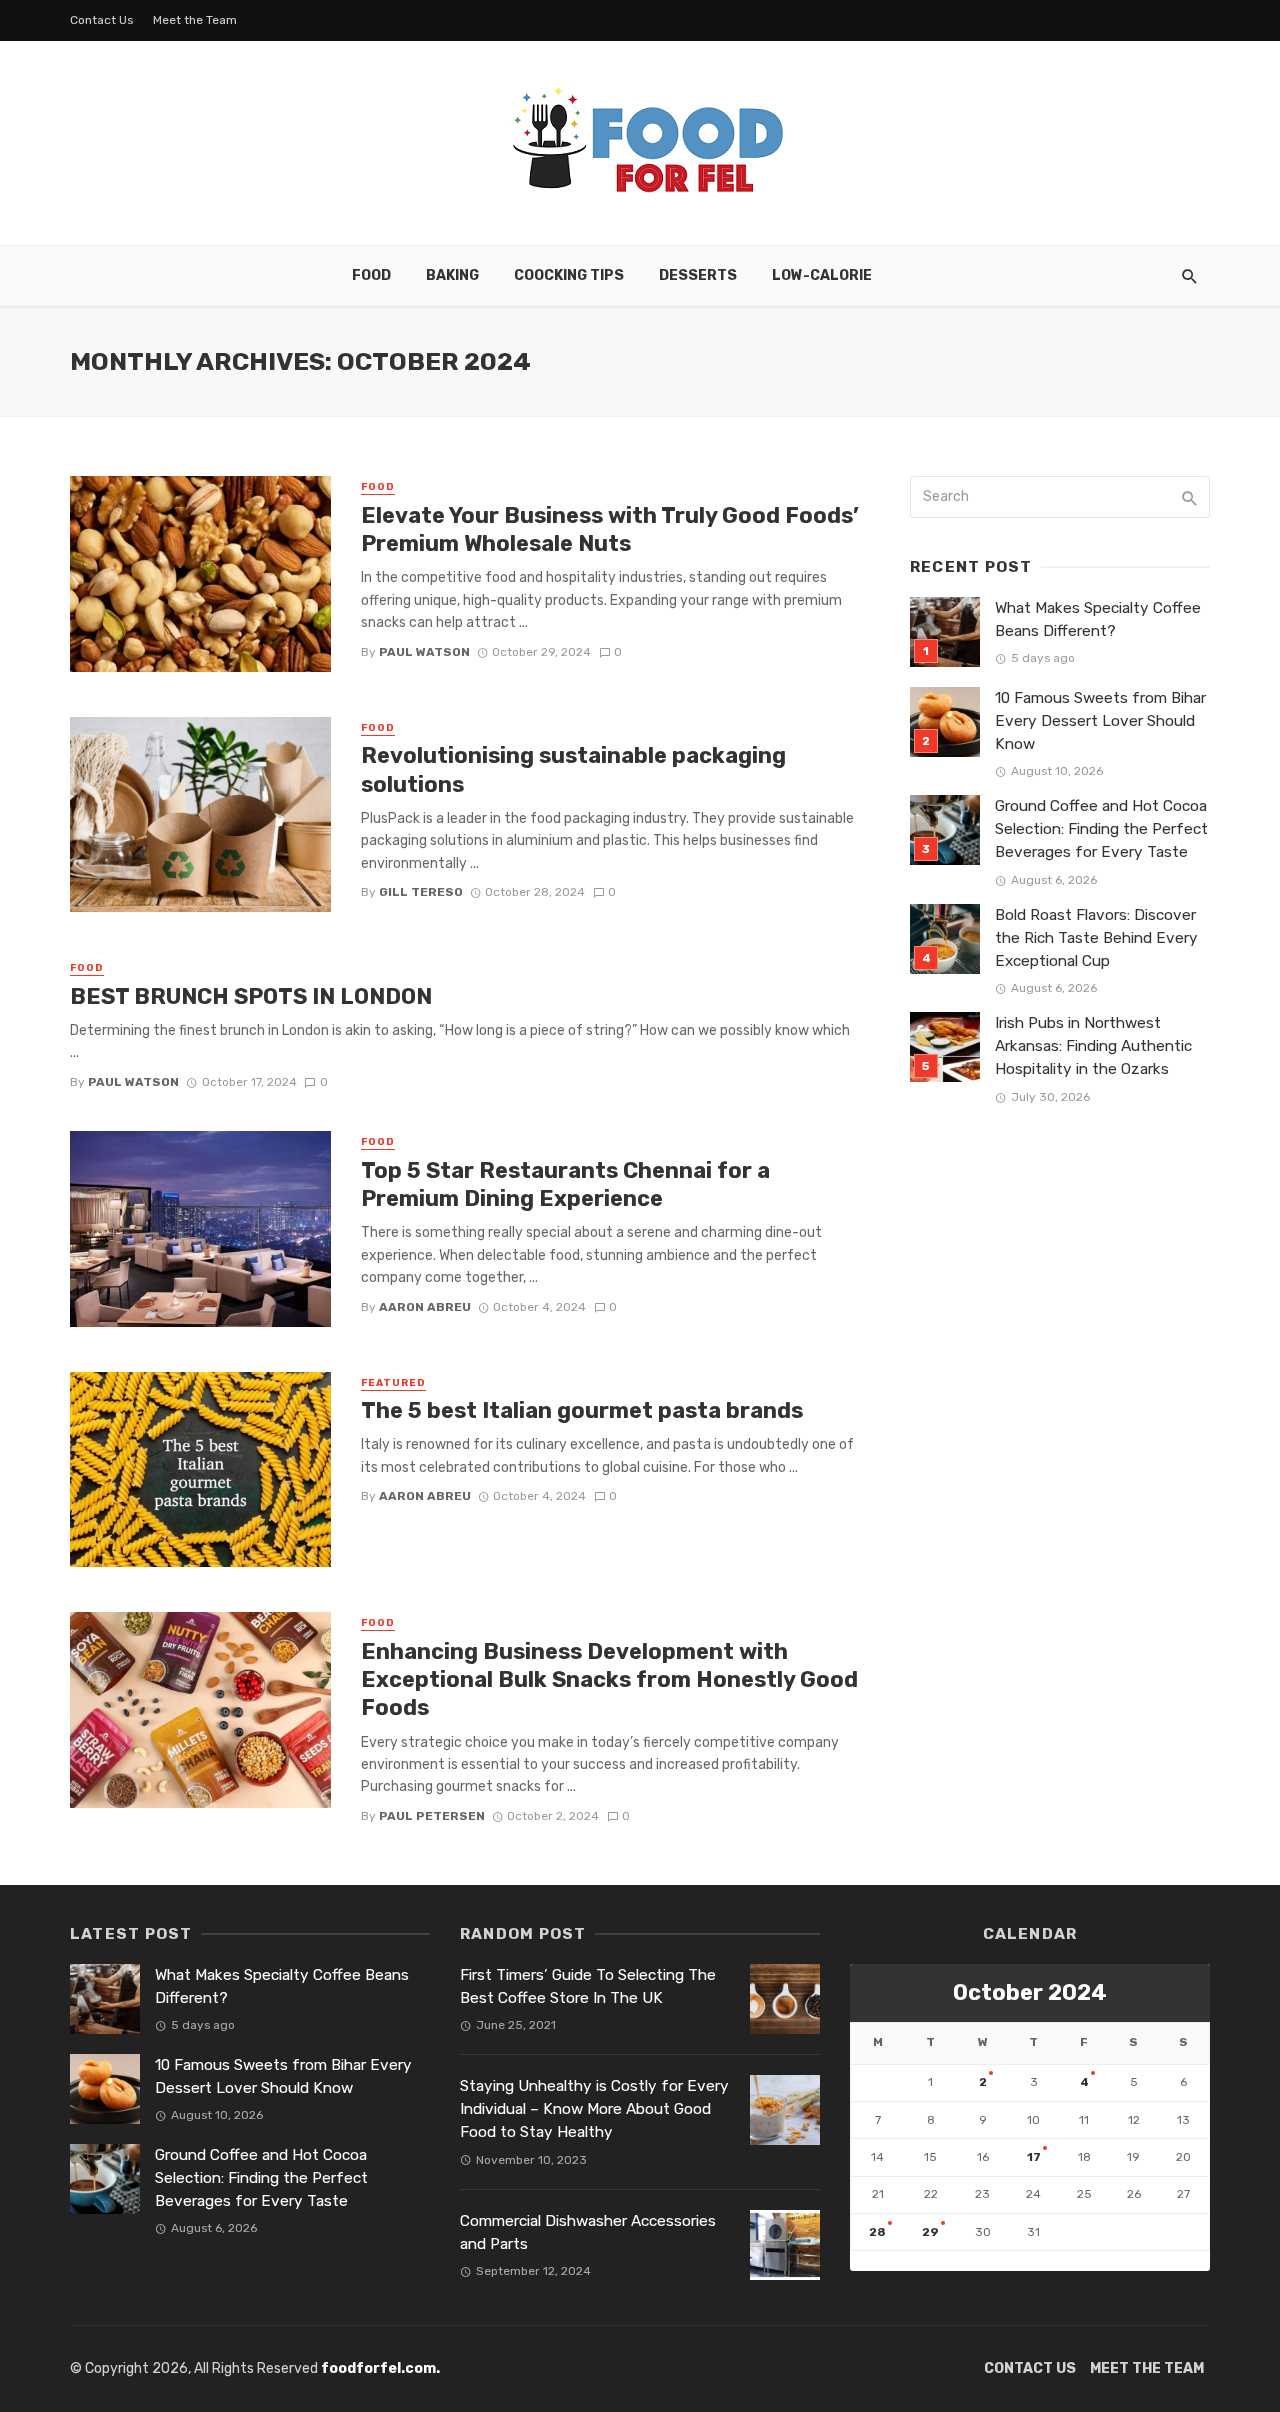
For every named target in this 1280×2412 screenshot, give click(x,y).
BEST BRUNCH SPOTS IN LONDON (251, 996)
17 (1034, 2157)
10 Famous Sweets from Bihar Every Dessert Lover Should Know (1100, 721)
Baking (452, 275)
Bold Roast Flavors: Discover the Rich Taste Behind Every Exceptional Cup (1096, 938)
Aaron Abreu (425, 1307)
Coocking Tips (569, 275)
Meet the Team (195, 20)
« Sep (868, 2260)
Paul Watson (424, 652)
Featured (393, 1383)
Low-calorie (822, 275)
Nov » (913, 2260)
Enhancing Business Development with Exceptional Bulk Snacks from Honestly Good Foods (609, 1680)
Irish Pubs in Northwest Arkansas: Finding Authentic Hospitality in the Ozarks (1093, 1046)
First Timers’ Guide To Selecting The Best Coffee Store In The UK (588, 1986)
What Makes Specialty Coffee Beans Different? (1098, 619)
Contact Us (102, 20)
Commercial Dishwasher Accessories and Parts (588, 2232)
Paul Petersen (432, 1816)
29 (930, 2232)
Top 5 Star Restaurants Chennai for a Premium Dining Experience (565, 1184)
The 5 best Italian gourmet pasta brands (582, 1410)
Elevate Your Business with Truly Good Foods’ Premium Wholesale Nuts (610, 529)
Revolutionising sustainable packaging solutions (573, 769)
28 (877, 2232)
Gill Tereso (421, 892)
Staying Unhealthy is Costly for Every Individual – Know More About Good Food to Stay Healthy (594, 2109)
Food (371, 275)
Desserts (698, 275)
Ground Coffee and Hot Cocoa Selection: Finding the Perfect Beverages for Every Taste (1101, 829)
